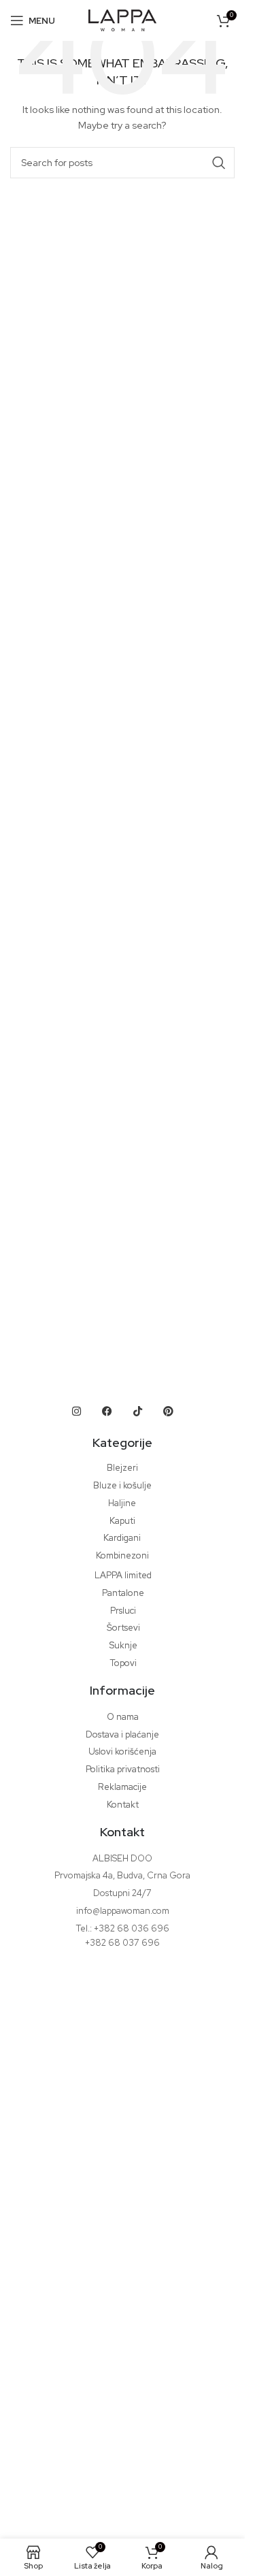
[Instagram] (77, 1411)
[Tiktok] (138, 1411)
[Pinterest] (169, 1411)
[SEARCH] (219, 163)
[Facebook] (107, 1411)
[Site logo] (122, 19)
